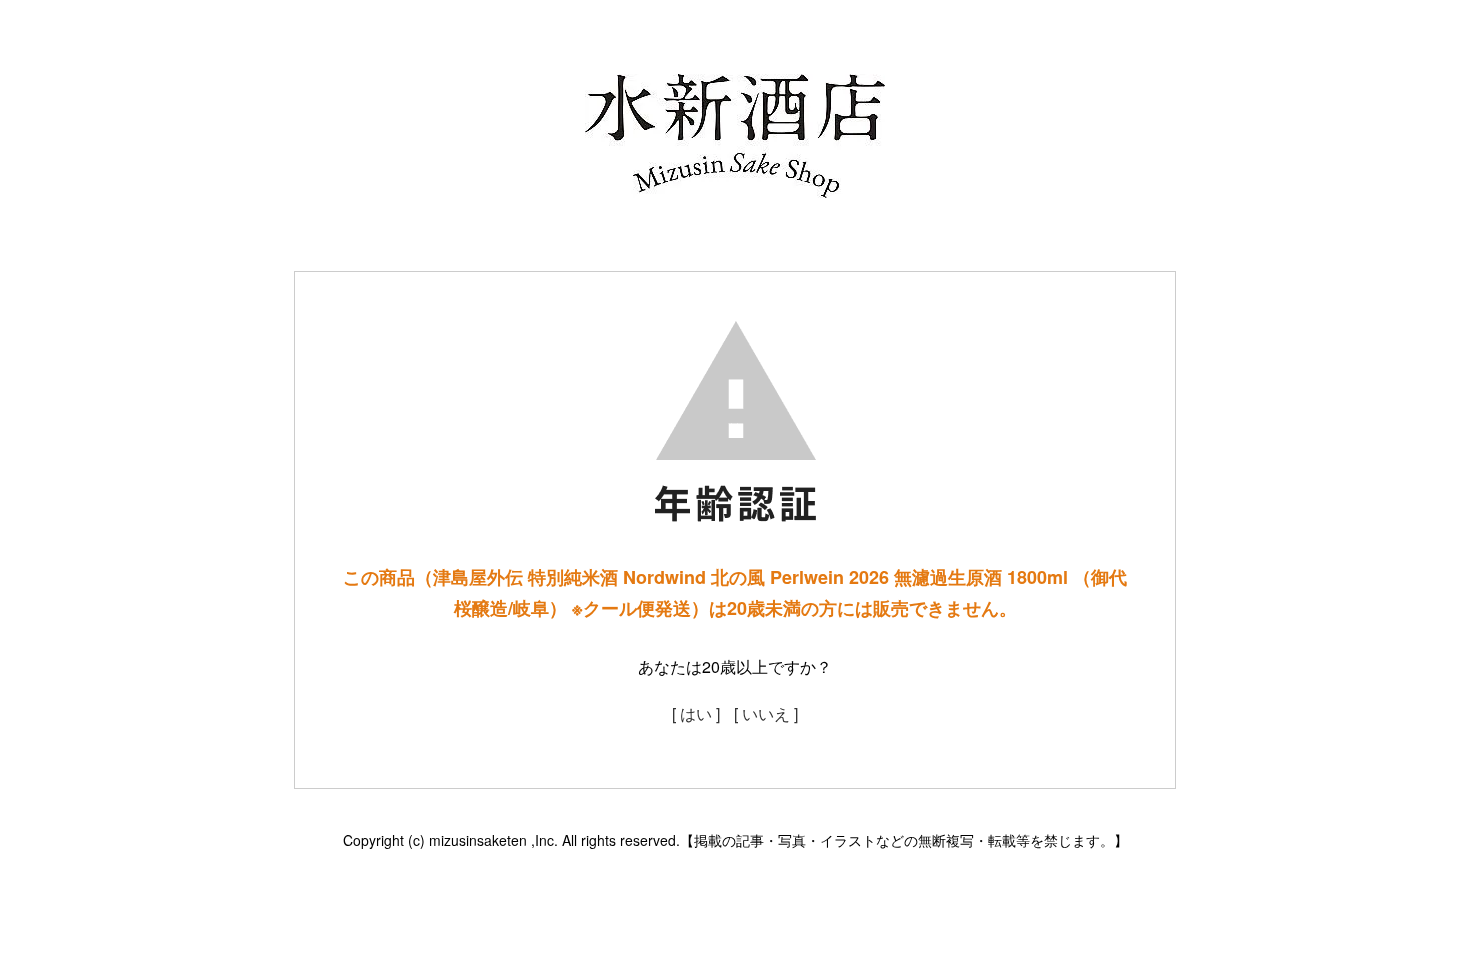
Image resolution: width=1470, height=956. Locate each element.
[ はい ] (696, 713)
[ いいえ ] (766, 713)
